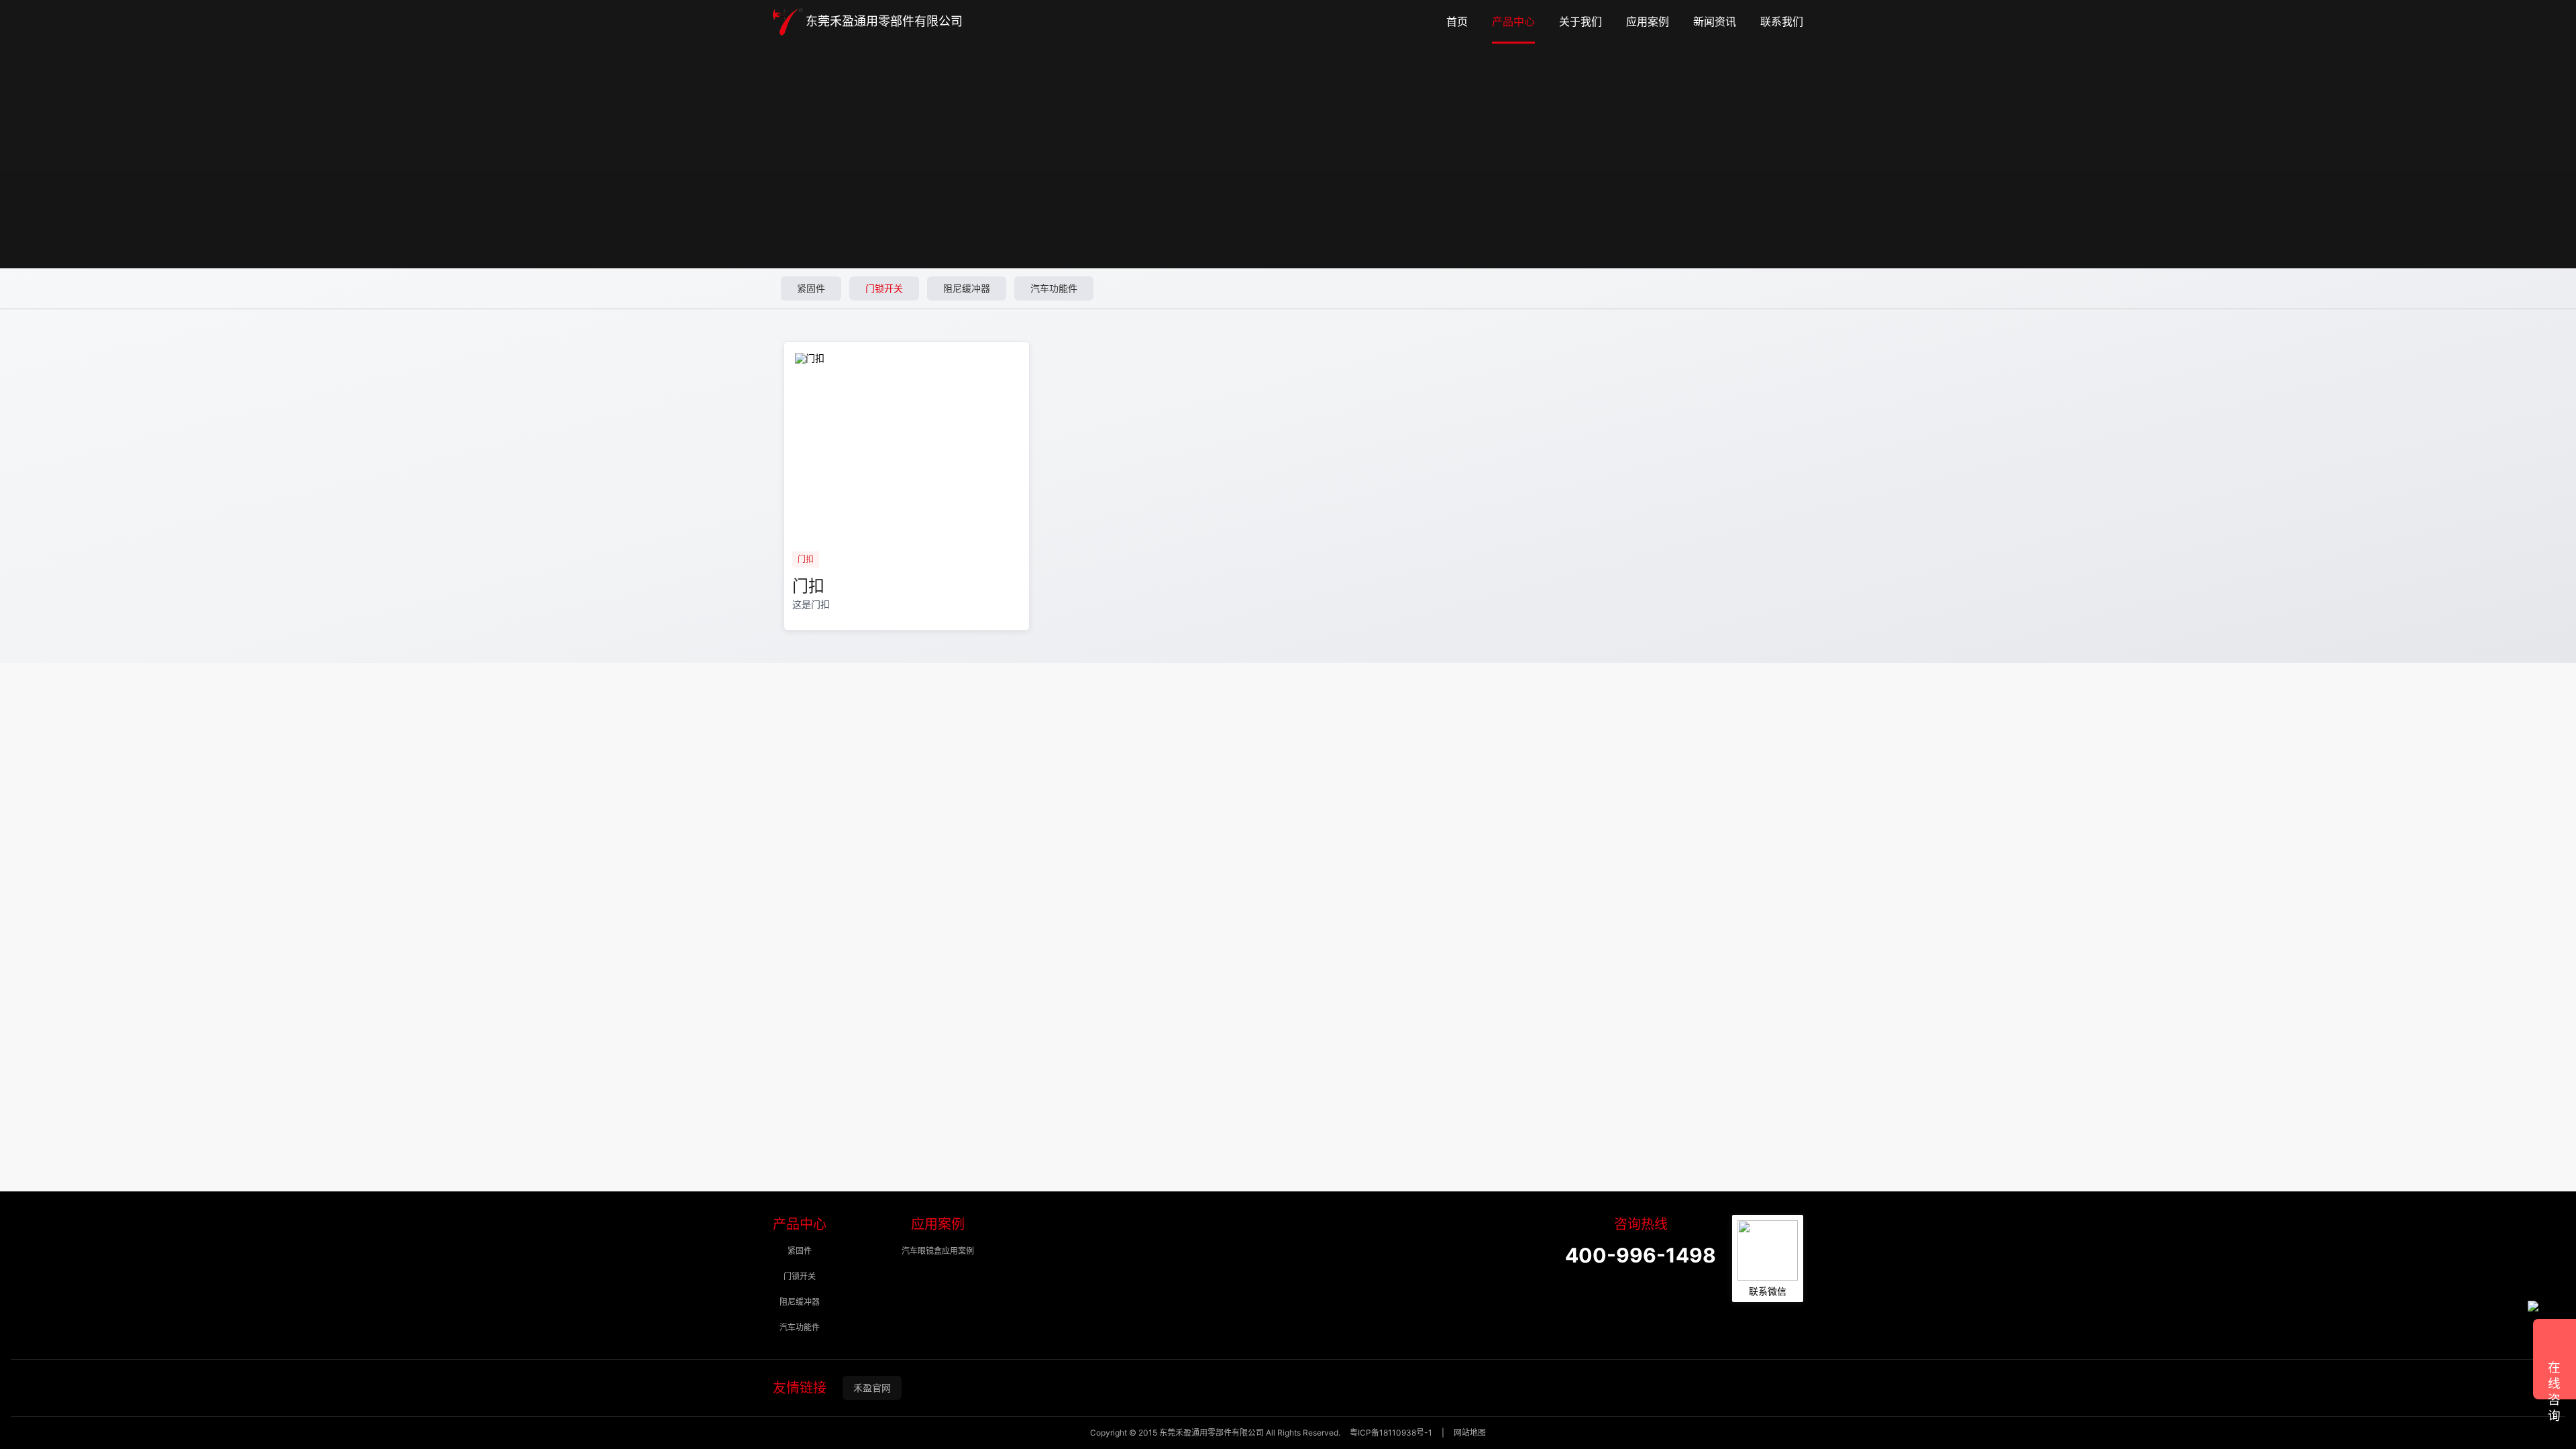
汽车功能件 (1054, 288)
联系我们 (1782, 22)
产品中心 (1513, 22)
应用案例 (1648, 22)
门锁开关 (884, 288)
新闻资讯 (1715, 22)
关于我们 (1580, 22)
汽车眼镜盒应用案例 (938, 1251)
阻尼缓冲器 (967, 288)
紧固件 (811, 288)
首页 (1457, 22)
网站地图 (1470, 1433)
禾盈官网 (872, 1388)
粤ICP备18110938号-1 (1391, 1433)
